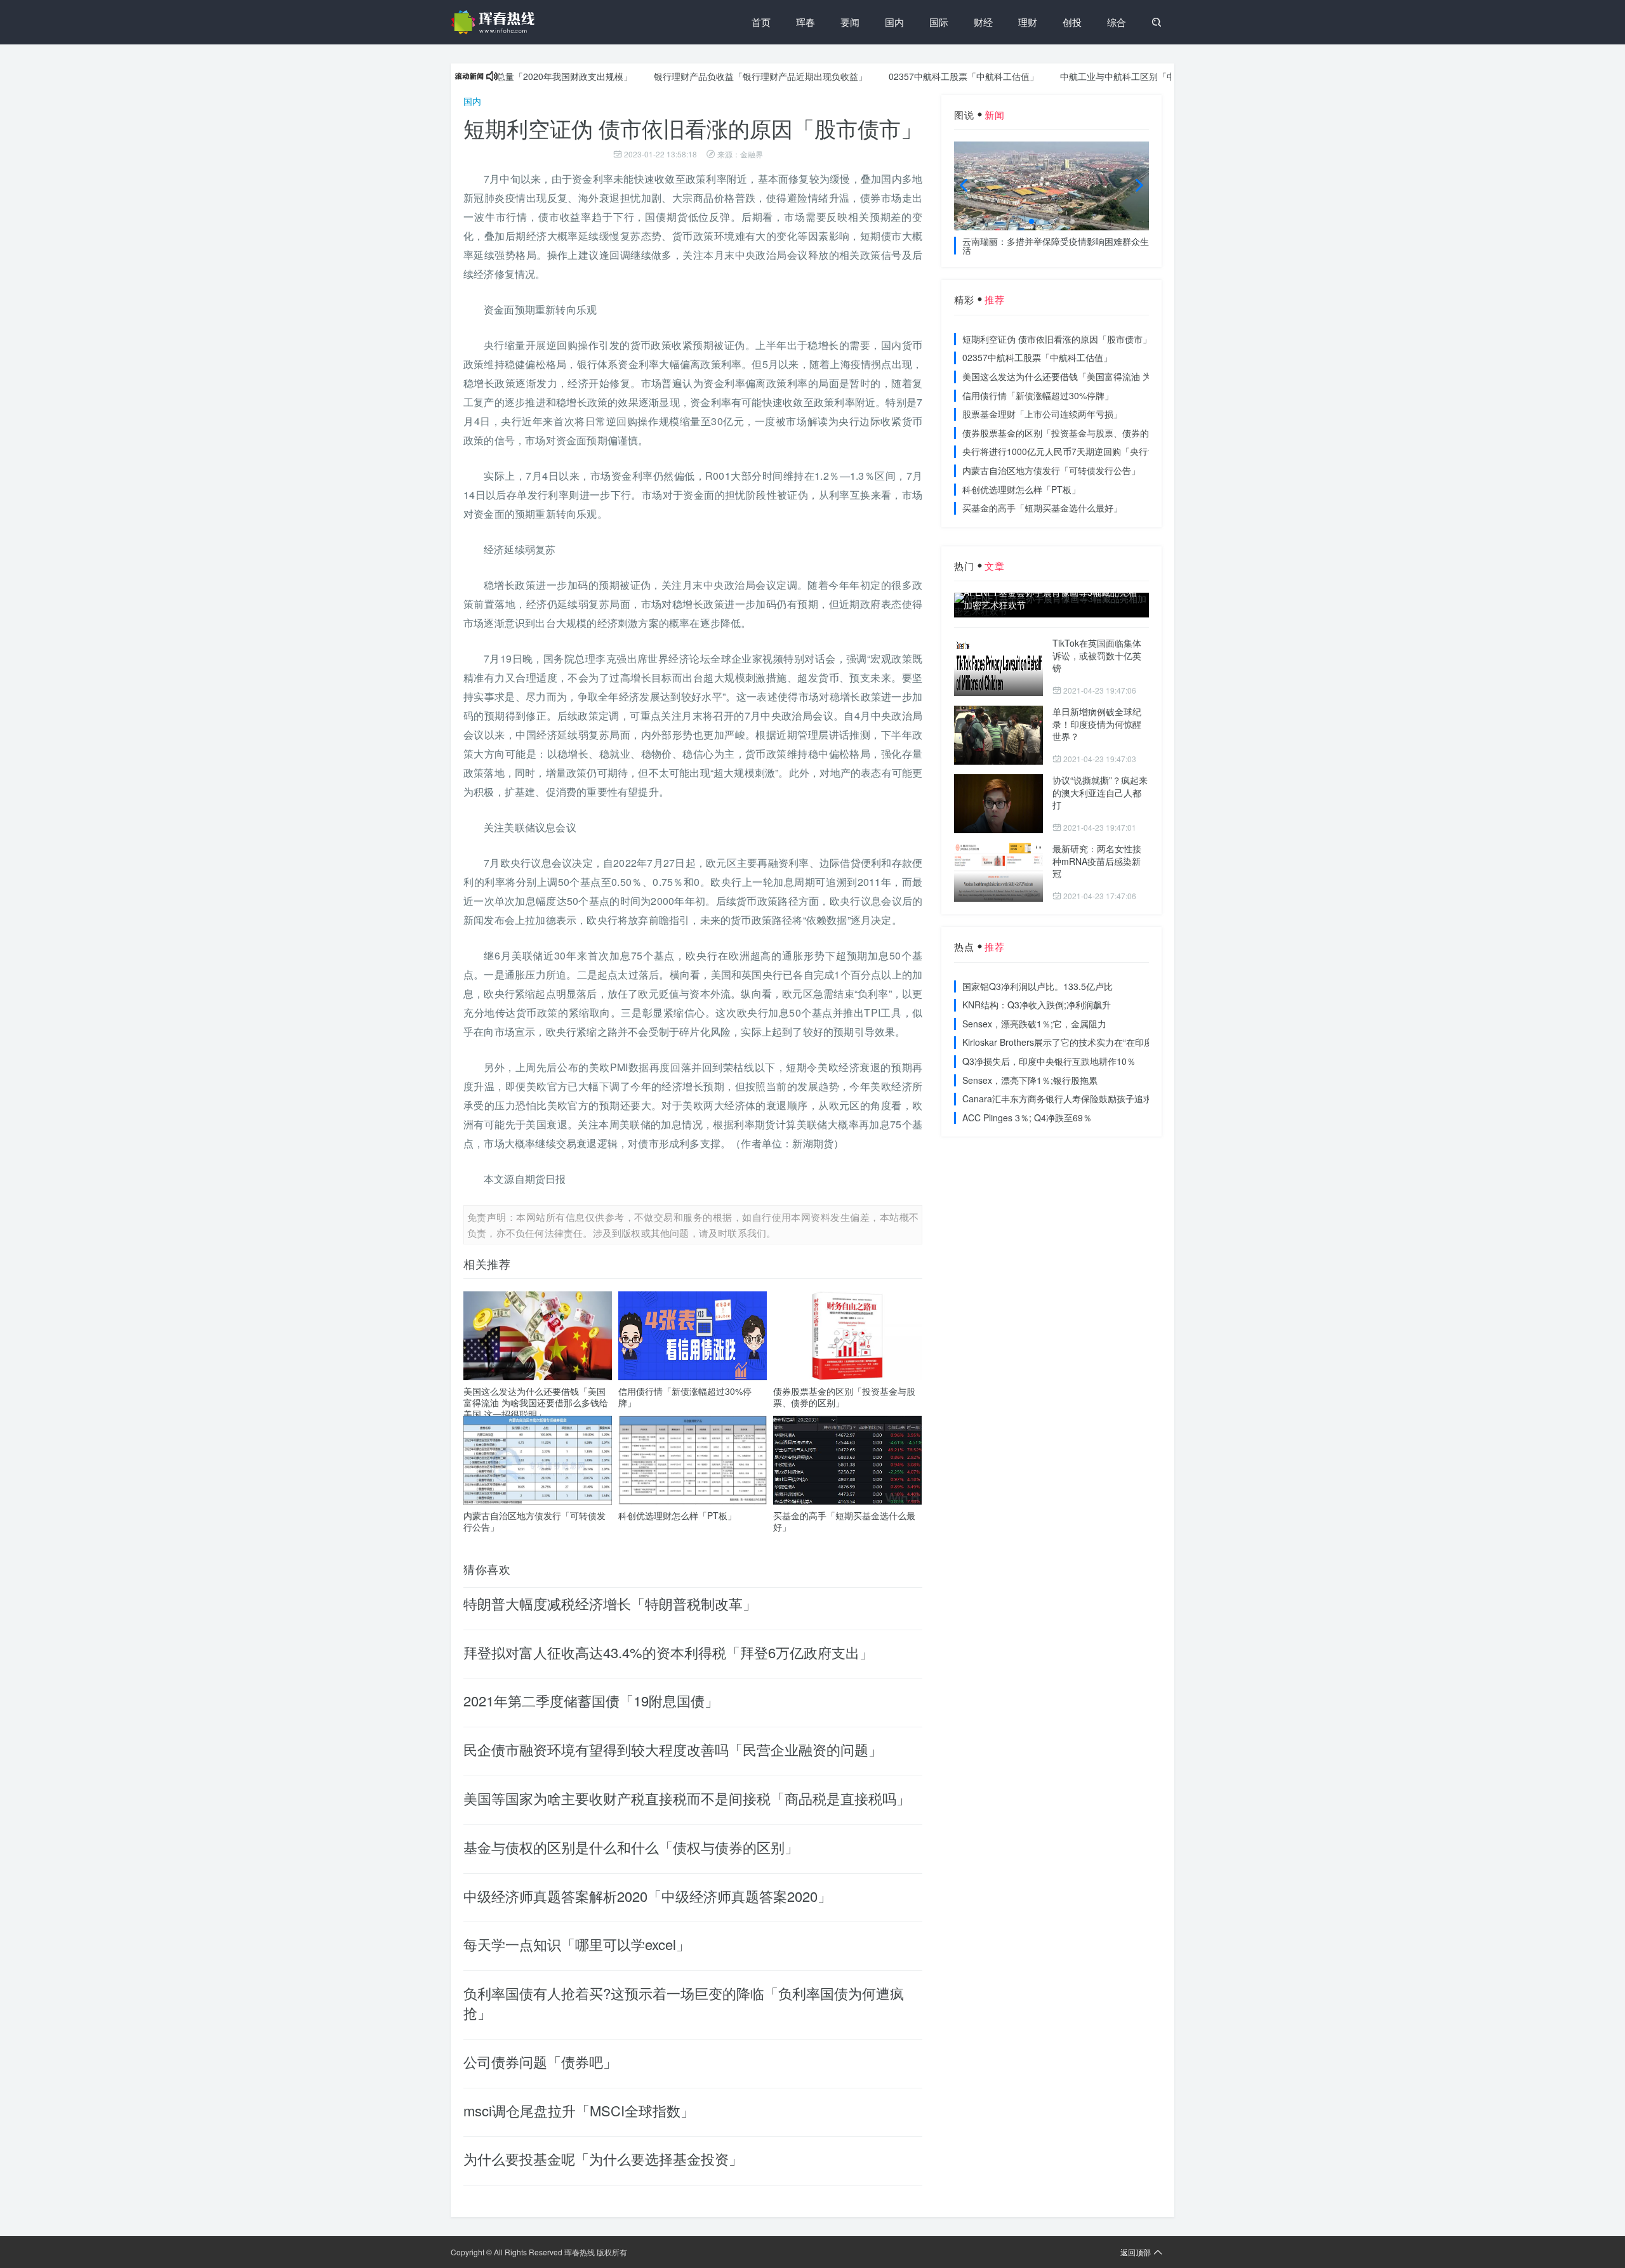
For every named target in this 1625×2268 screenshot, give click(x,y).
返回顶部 (1136, 2252)
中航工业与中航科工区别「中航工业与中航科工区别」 (1111, 76)
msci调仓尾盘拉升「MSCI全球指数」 (579, 2110)
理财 (1028, 22)
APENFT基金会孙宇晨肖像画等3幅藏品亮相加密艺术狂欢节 (1050, 599)
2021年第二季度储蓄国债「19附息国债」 (591, 1700)
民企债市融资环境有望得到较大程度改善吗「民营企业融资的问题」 (673, 1749)
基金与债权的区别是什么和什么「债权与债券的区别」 (631, 1847)
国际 (939, 22)
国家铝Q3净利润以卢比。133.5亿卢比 (1038, 986)
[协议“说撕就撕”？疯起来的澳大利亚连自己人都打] (998, 804)
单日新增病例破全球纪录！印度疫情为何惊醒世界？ (1097, 724)
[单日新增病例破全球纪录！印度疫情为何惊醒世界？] (998, 735)
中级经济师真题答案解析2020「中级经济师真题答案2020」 (647, 1896)
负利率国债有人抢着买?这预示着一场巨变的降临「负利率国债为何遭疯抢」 (684, 2003)
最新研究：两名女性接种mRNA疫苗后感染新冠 (1097, 861)
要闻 (850, 22)
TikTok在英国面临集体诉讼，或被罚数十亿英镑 (1097, 655)
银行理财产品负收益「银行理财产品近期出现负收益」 (705, 76)
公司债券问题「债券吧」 (540, 2061)
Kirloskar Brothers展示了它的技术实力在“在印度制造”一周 (1077, 1042)
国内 (894, 22)
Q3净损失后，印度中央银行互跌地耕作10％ (1049, 1061)
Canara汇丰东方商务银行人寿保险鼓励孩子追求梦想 (1066, 1098)
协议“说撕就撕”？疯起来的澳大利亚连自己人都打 (1100, 792)
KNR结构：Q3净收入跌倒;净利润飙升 (1037, 1005)
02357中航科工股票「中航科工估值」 (908, 76)
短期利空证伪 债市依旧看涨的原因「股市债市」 (1057, 339)
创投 (1072, 22)
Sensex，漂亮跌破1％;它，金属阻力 (1034, 1024)
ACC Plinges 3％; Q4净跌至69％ (1027, 1118)
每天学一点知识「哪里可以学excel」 (577, 1944)
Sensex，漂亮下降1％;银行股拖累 (1030, 1080)
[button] (1031, 221)
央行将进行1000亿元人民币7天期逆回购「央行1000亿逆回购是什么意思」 (1110, 451)
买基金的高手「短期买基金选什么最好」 (844, 1521)
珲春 (806, 22)
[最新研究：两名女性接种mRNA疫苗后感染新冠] (998, 872)
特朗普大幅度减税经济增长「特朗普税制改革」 (610, 1603)
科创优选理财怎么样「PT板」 (677, 1515)
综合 (1117, 22)
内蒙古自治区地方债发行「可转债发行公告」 (534, 1521)
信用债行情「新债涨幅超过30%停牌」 (685, 1397)
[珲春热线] (495, 22)
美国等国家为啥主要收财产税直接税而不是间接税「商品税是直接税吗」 (687, 1798)
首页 (761, 22)
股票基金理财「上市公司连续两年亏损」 (1042, 414)
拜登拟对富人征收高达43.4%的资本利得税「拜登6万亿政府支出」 (668, 1652)
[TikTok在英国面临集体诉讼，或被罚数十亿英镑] (998, 667)
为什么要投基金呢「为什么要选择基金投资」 (603, 2159)
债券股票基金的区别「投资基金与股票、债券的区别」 (844, 1397)
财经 (983, 22)
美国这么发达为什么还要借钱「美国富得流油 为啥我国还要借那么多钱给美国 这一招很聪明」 (536, 1402)
